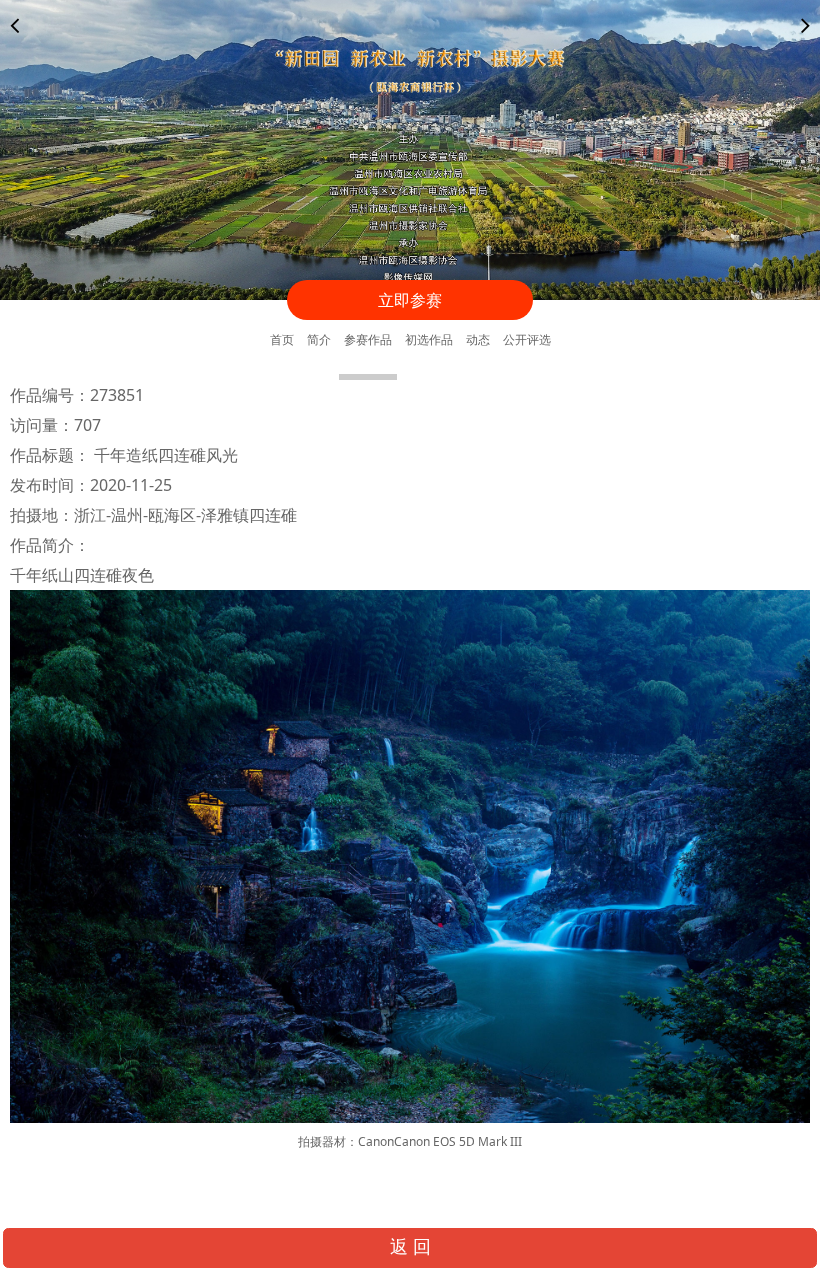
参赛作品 (368, 339)
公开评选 (527, 339)
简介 (319, 339)
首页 (282, 339)
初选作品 (429, 339)
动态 (478, 339)
